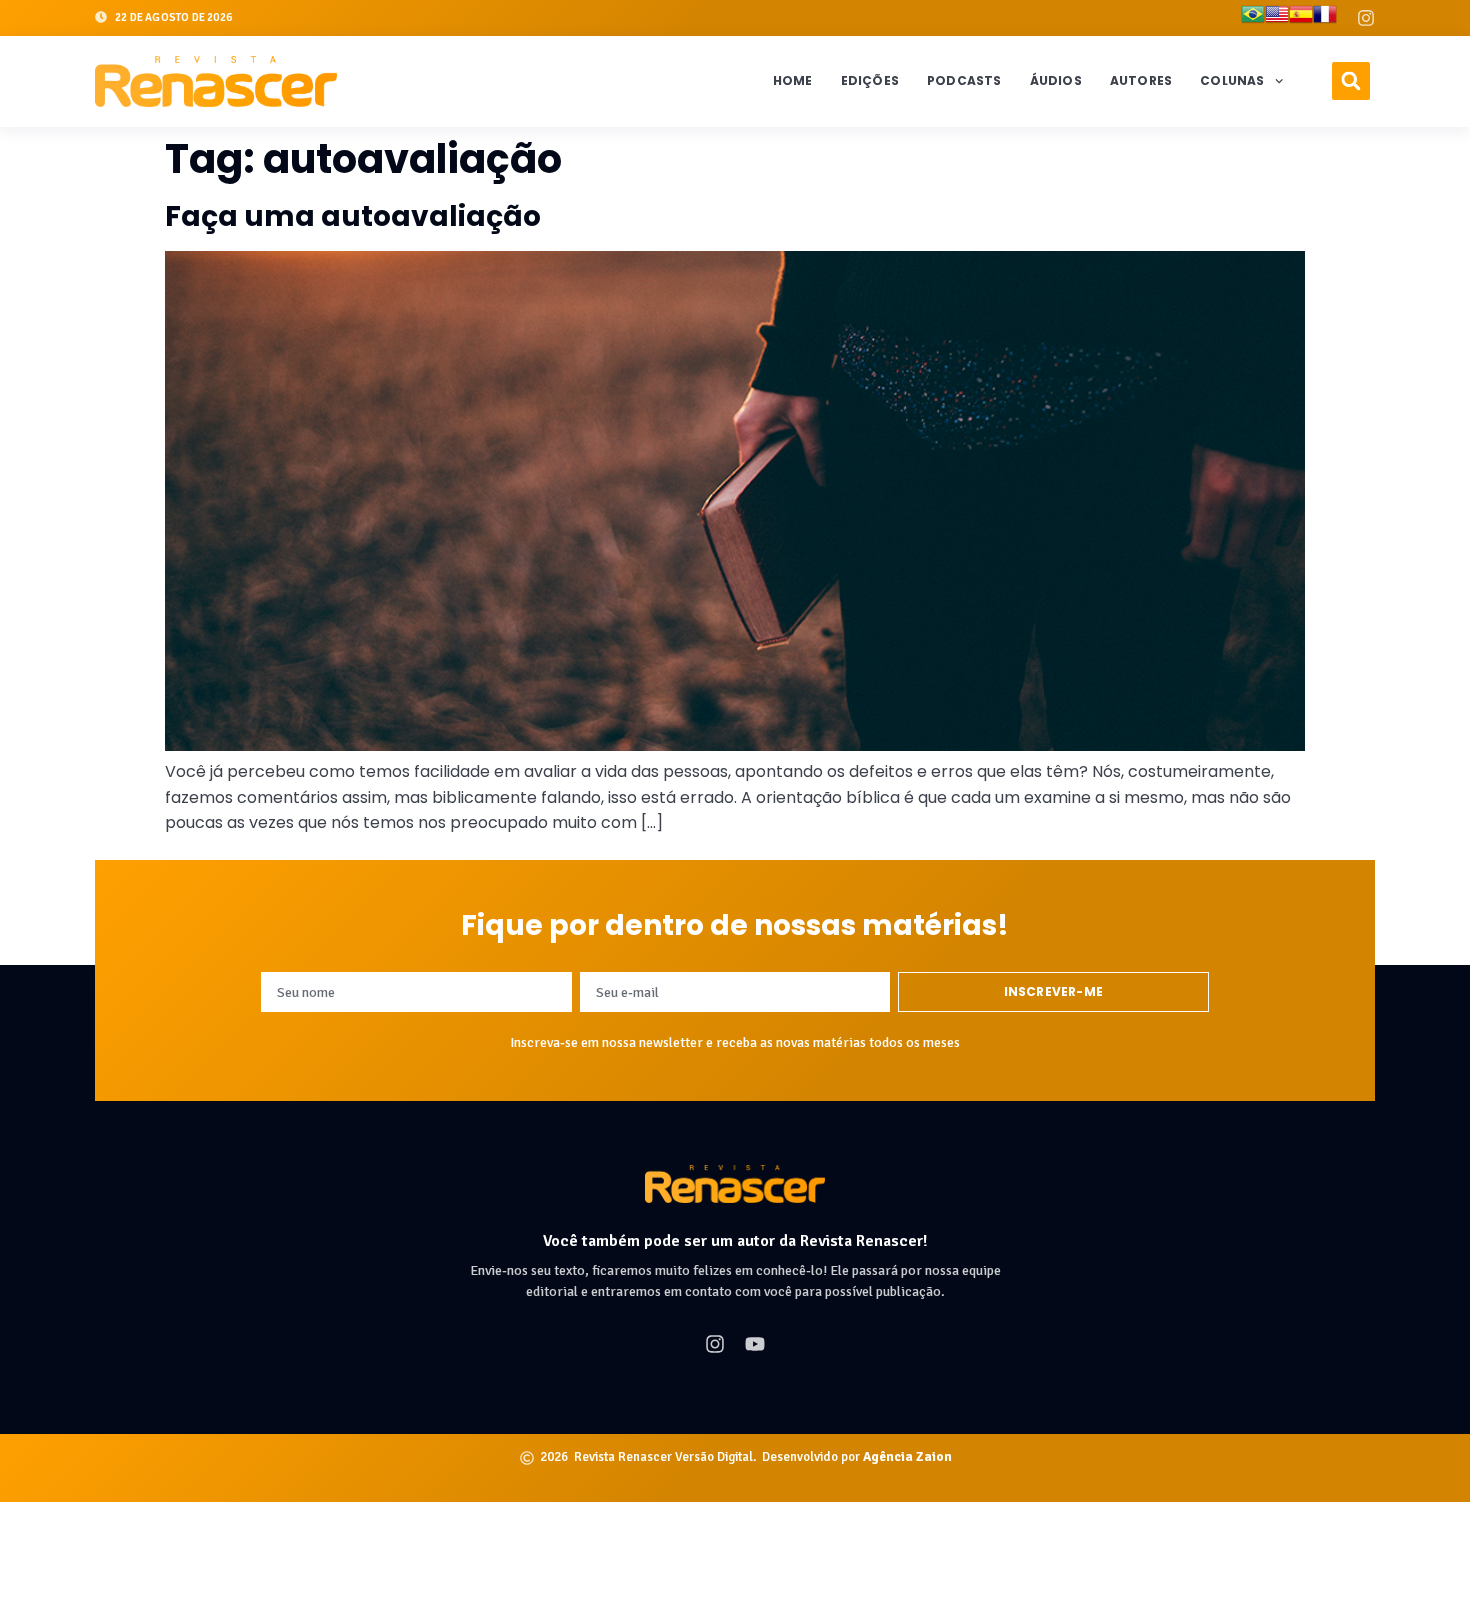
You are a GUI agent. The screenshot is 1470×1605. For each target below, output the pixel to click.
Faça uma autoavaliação (353, 216)
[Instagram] (1366, 18)
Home (793, 80)
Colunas (1232, 80)
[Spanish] (1301, 18)
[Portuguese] (1253, 18)
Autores (1141, 80)
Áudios (1056, 80)
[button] (1351, 81)
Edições (870, 80)
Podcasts (964, 80)
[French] (1325, 18)
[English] (1277, 18)
